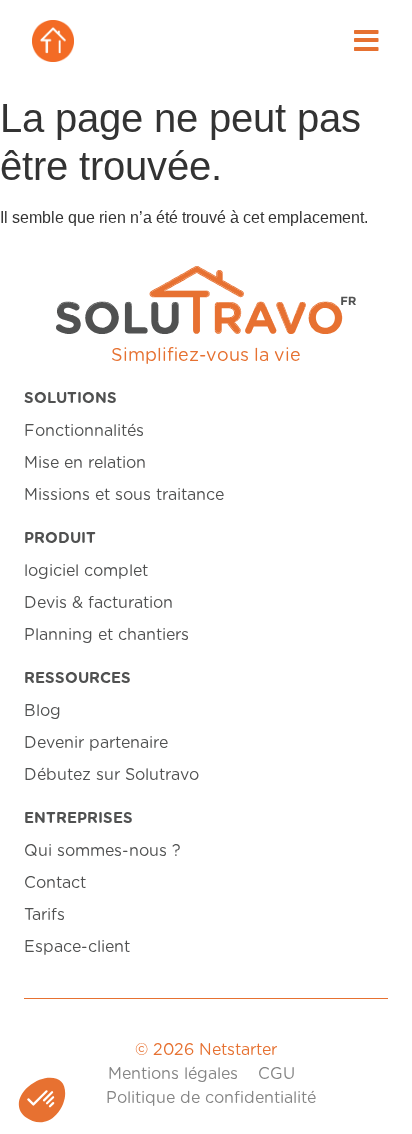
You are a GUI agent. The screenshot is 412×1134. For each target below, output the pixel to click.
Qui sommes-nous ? (102, 851)
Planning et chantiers (106, 635)
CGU (276, 1074)
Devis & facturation (98, 603)
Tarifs (44, 915)
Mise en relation (85, 463)
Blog (42, 711)
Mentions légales (173, 1074)
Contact (55, 883)
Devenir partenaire (96, 743)
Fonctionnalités (84, 431)
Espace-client (77, 947)
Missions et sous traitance (124, 495)
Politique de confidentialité (211, 1098)
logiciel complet (86, 571)
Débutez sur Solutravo (111, 775)
